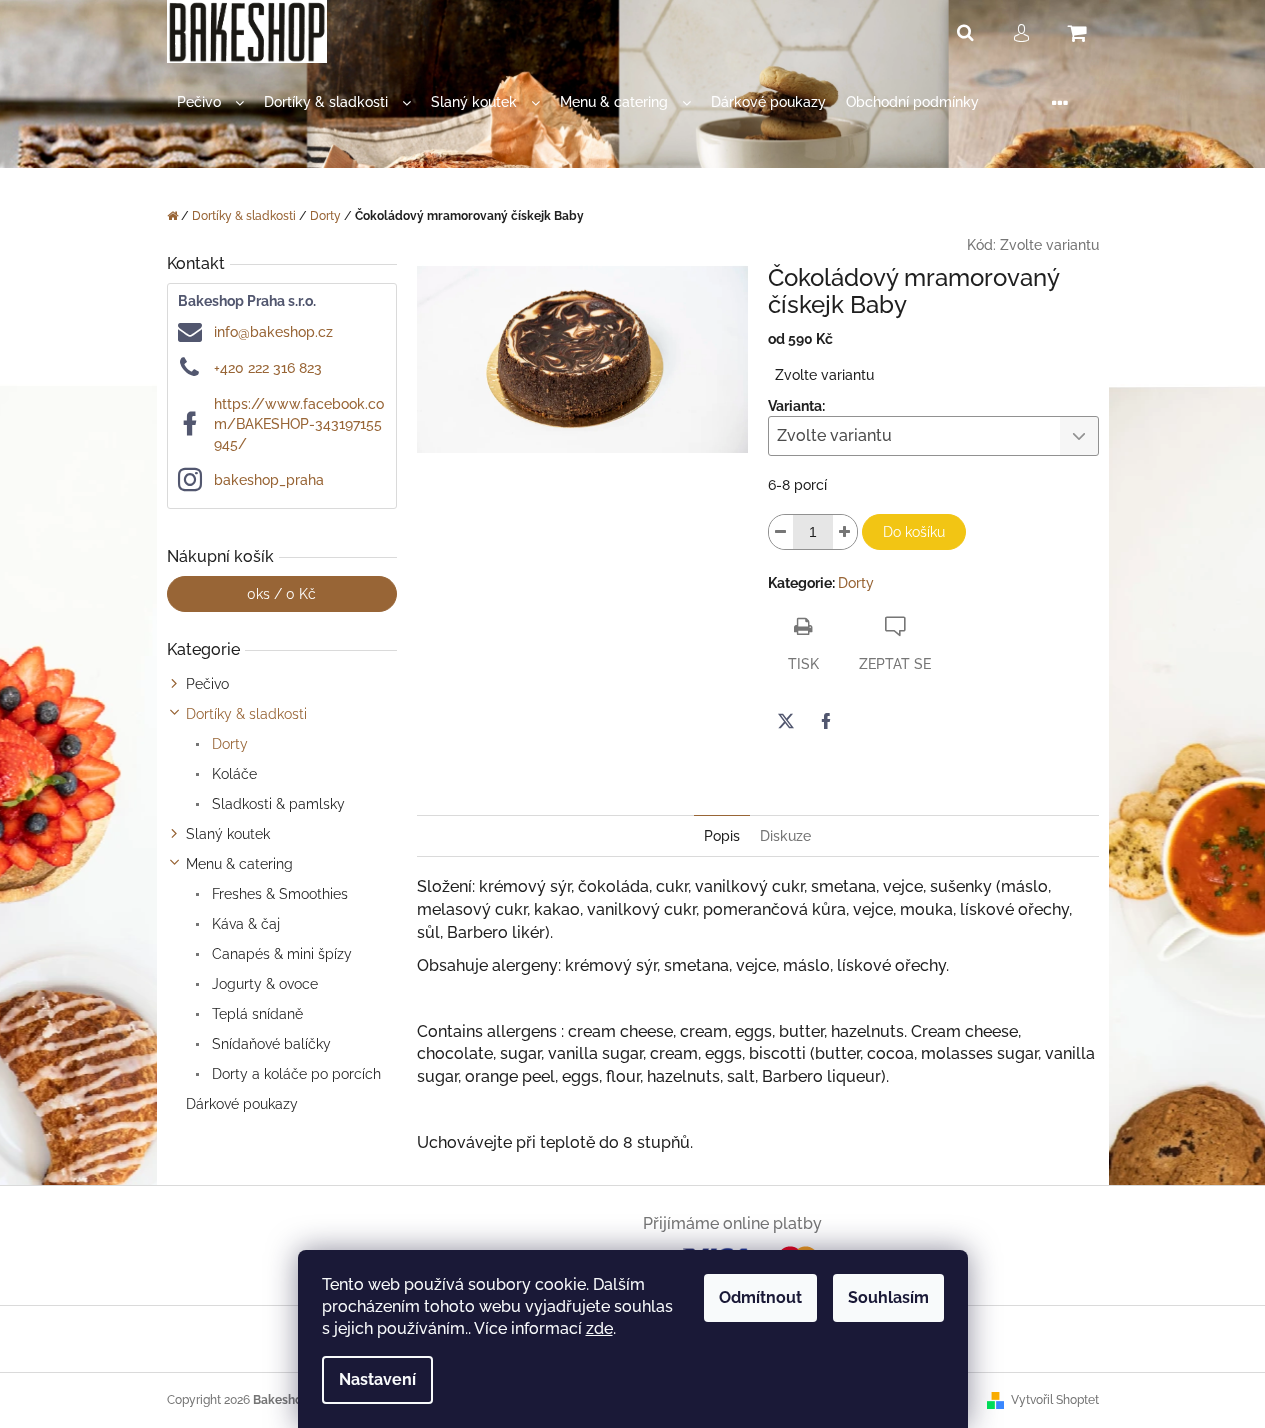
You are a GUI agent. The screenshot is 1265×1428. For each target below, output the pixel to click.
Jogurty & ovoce (263, 984)
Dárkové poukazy (242, 1104)
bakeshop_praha (269, 480)
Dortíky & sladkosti (246, 714)
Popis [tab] (722, 836)
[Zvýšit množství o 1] (845, 532)
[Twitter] (786, 721)
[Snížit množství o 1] (781, 532)
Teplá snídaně (255, 1014)
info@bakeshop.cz (273, 332)
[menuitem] (210, 102)
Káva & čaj (244, 924)
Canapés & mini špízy (280, 954)
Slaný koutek (228, 834)
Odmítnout (760, 1297)
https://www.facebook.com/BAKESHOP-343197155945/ (299, 424)
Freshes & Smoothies (278, 894)
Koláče (232, 774)
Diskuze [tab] (785, 836)
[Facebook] (826, 721)
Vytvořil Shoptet (1055, 1400)
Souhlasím (888, 1297)
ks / (281, 594)
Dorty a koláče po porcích (294, 1074)
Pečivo (207, 684)
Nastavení (377, 1379)
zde (599, 1328)
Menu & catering (239, 864)
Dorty (228, 744)
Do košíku (914, 532)
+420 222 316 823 (268, 368)
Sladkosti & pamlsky (276, 804)
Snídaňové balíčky (269, 1044)
